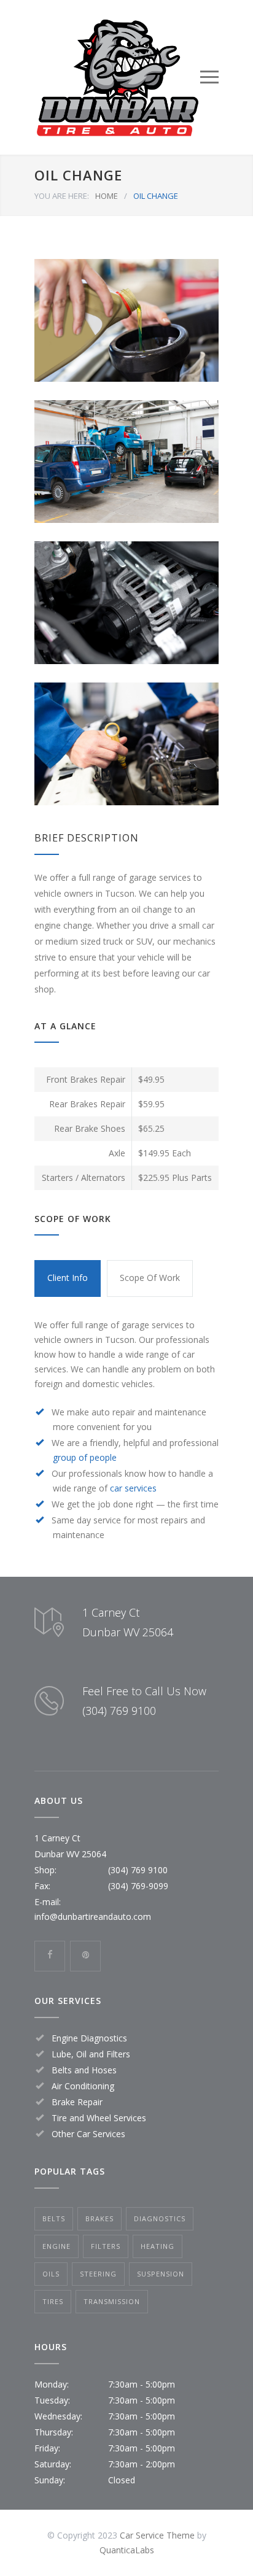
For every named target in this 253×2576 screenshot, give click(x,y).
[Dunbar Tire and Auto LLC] (117, 77)
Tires (53, 2301)
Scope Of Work (150, 1278)
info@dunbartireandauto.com (93, 1917)
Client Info (68, 1278)
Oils (51, 2274)
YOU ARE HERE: (62, 196)
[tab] (68, 1278)
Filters (106, 2246)
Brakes (99, 2218)
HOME (107, 196)
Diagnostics (160, 2218)
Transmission (112, 2301)
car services (133, 1488)
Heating (158, 2246)
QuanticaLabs (127, 2550)
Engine (56, 2246)
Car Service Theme (157, 2535)
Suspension (161, 2274)
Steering (98, 2274)
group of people (85, 1457)
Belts (54, 2218)
